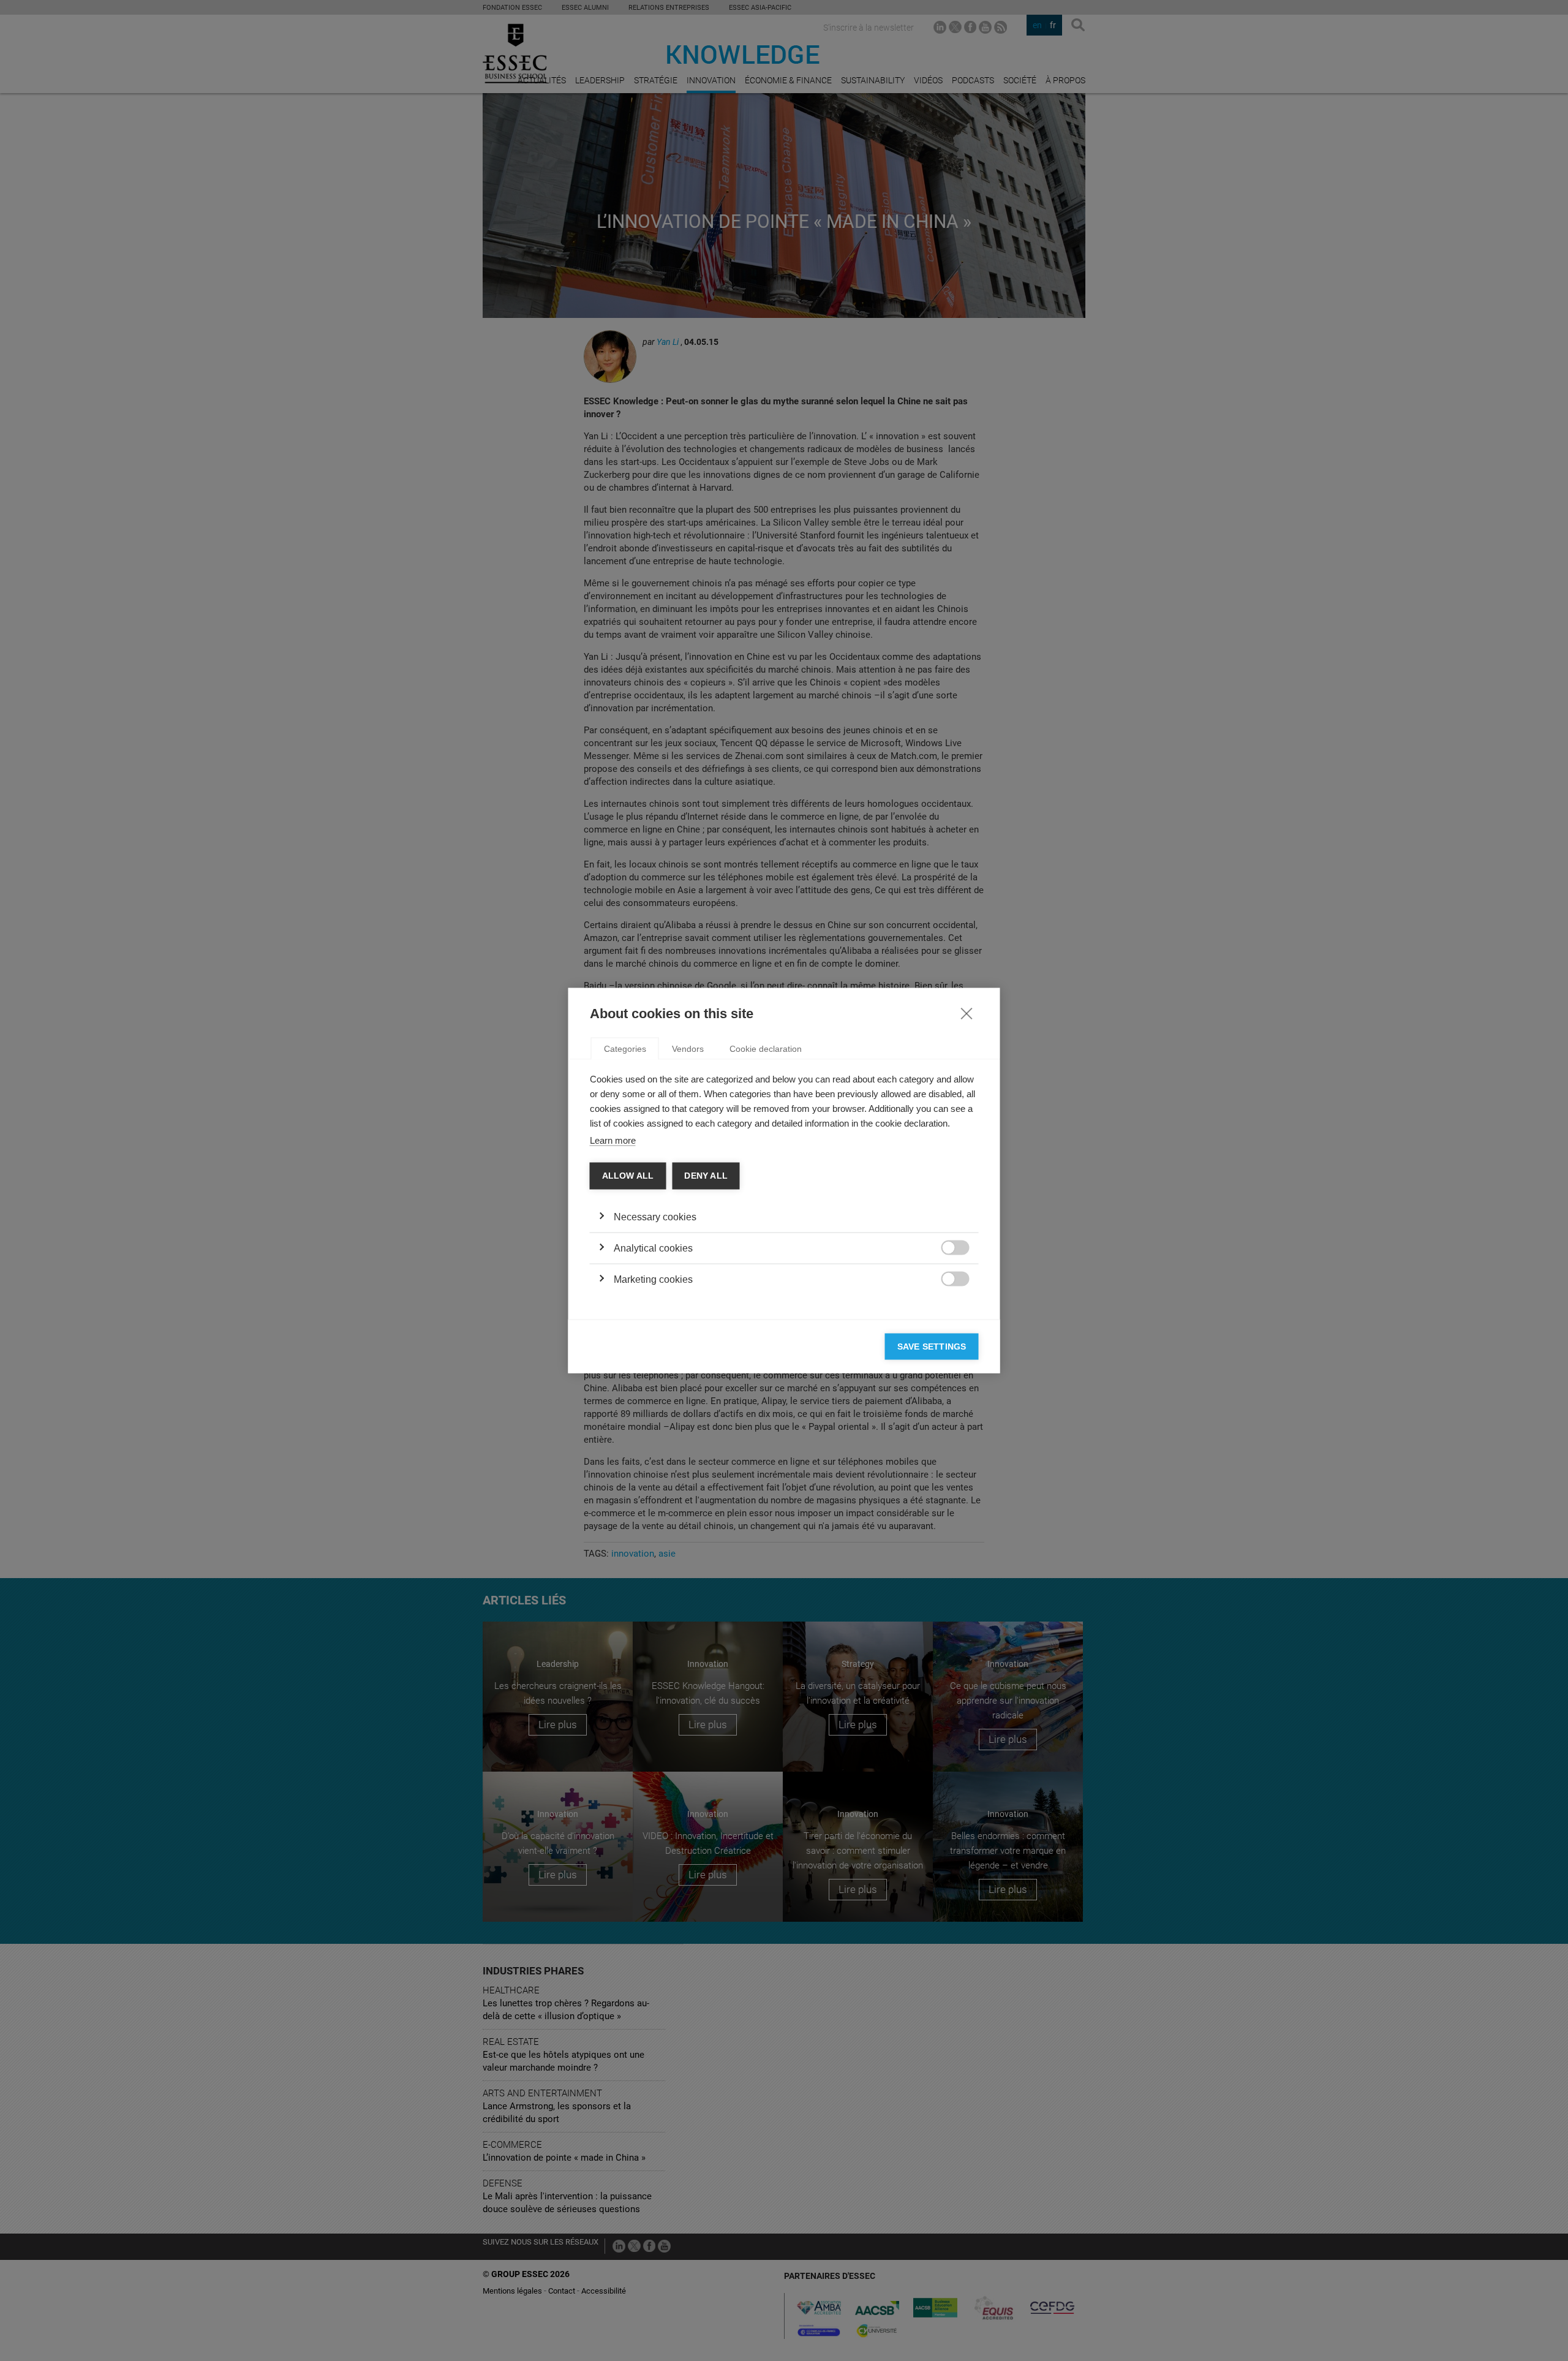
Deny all (706, 1176)
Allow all (628, 1176)
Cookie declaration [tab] (766, 1049)
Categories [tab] (625, 1049)
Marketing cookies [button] (653, 1279)
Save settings (932, 1346)
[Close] (967, 1013)
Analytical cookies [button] (653, 1248)
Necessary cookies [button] (655, 1216)
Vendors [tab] (688, 1049)
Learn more (613, 1140)
